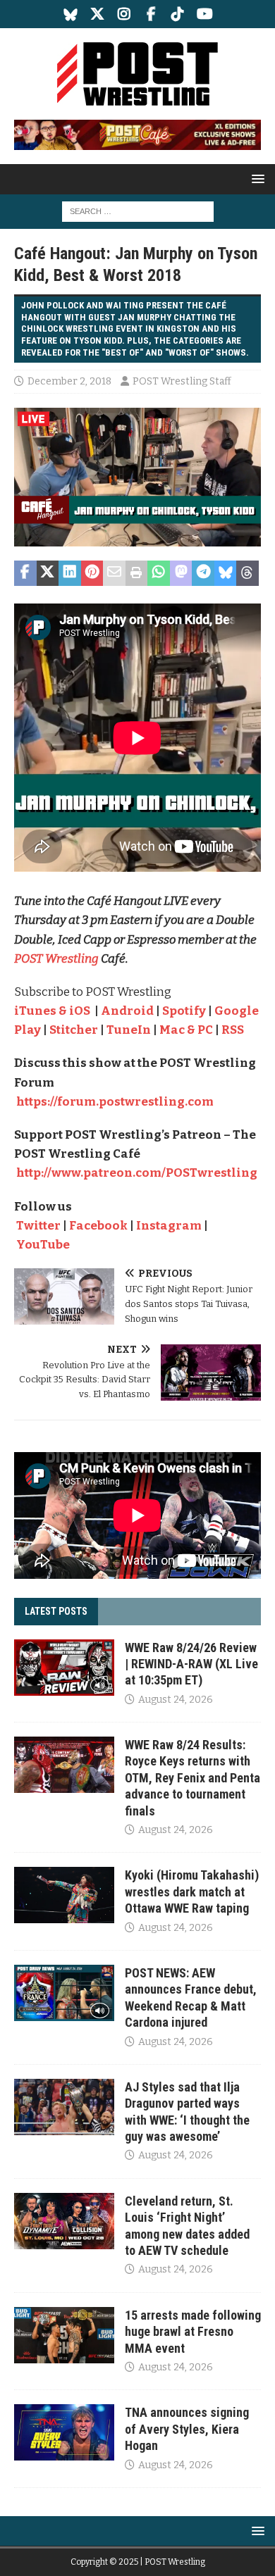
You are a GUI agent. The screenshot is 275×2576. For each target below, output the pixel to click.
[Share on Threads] (248, 573)
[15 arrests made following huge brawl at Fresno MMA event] (64, 2335)
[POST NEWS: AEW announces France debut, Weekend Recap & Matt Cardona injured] (64, 1993)
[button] (256, 179)
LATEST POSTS (56, 1611)
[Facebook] (151, 14)
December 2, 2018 (69, 381)
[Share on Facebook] (25, 573)
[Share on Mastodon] (181, 573)
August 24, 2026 (176, 1700)
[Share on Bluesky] (226, 573)
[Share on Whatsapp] (159, 573)
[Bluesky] (71, 14)
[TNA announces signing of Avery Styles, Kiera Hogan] (64, 2432)
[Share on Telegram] (203, 573)
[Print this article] (137, 573)
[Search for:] (138, 211)
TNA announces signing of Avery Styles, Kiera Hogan (187, 2429)
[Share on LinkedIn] (70, 573)
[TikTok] (178, 14)
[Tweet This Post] (48, 573)
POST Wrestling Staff (182, 381)
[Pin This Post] (92, 573)
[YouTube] (205, 14)
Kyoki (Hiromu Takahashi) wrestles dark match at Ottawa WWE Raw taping (192, 1892)
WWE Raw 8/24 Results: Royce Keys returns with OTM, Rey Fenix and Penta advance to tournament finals (192, 1778)
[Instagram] (124, 14)
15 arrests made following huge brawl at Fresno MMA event (193, 2332)
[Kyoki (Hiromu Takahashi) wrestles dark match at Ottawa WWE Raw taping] (64, 1895)
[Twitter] (98, 14)
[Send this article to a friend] (114, 573)
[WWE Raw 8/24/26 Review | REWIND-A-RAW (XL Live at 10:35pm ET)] (64, 1668)
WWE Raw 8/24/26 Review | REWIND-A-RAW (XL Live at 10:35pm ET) (191, 1664)
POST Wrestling (57, 959)
